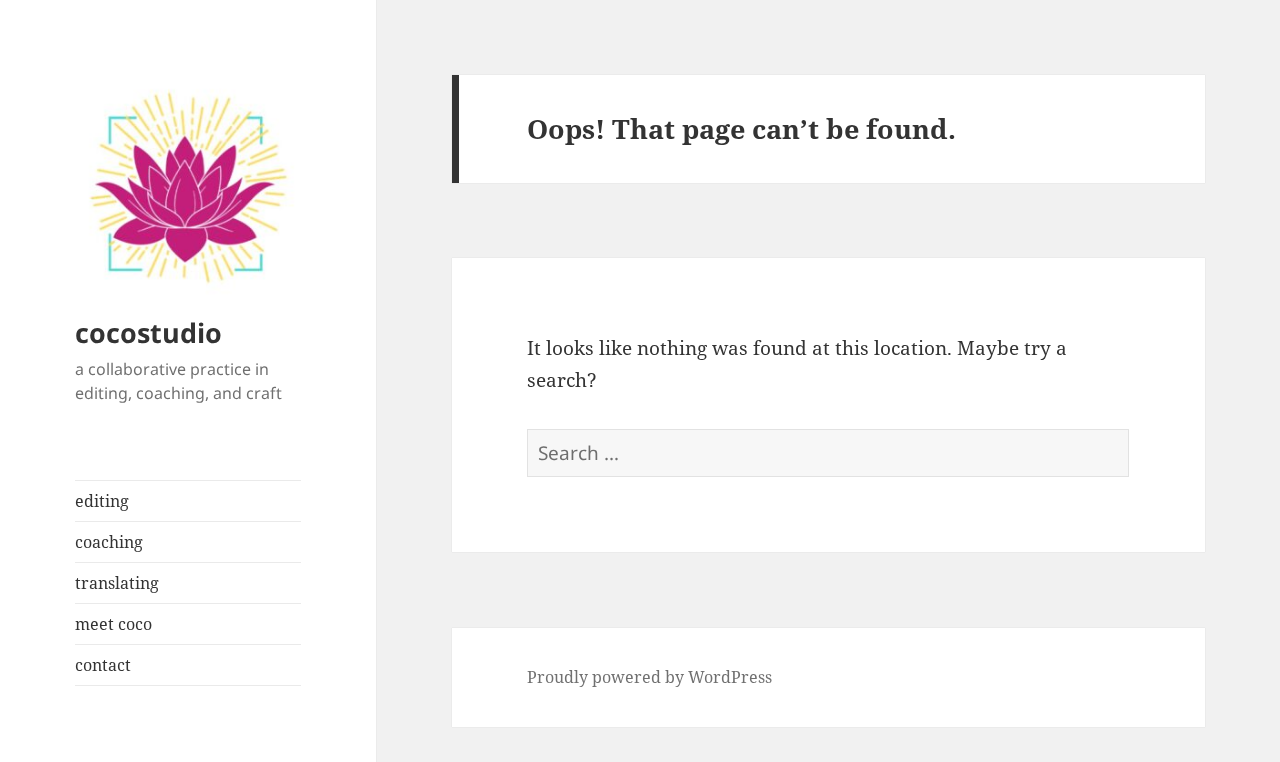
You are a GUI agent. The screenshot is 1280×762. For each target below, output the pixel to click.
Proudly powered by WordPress (649, 677)
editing (102, 501)
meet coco (113, 624)
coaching (109, 542)
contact (103, 665)
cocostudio (148, 332)
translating (117, 583)
